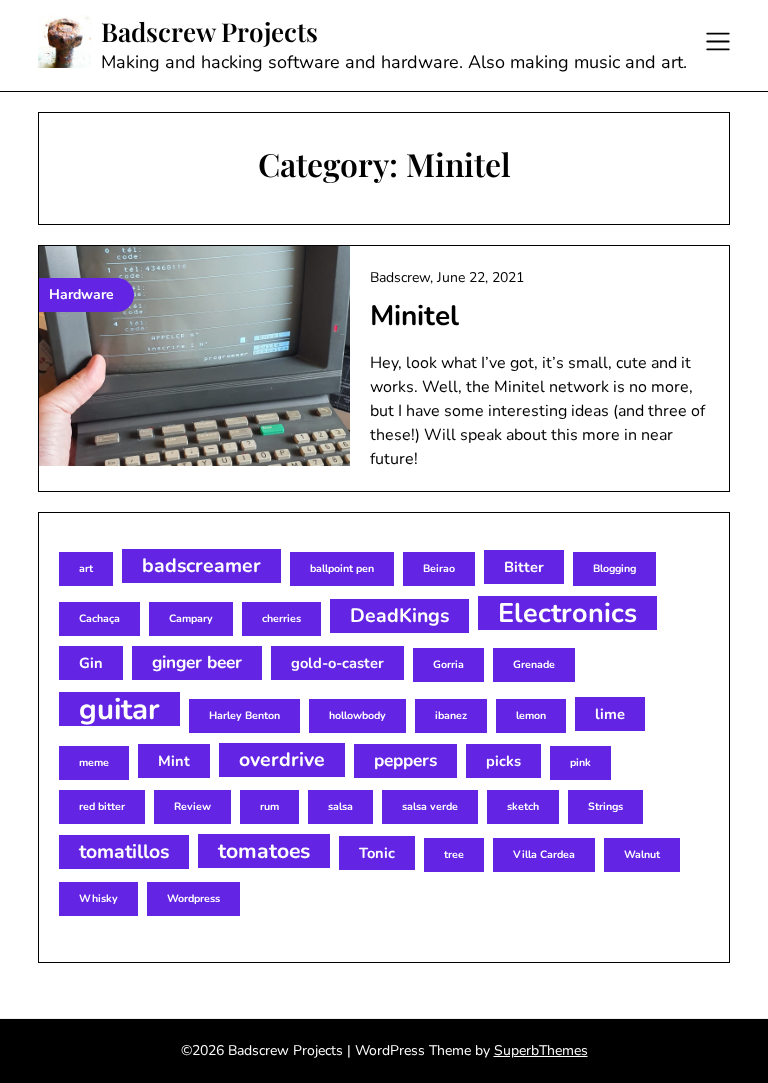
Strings (605, 806)
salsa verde (430, 806)
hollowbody (357, 715)
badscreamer (201, 565)
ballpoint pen (342, 568)
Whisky (98, 898)
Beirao (439, 568)
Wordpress (193, 898)
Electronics (567, 613)
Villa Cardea (544, 854)
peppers (405, 760)
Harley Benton (244, 715)
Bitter (524, 567)
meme (94, 762)
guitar (119, 709)
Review (192, 806)
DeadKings (399, 615)
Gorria (448, 664)
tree (454, 854)
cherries (281, 618)
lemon (531, 715)
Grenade (534, 664)
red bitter (102, 806)
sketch (523, 806)
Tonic (377, 853)
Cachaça (99, 618)
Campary (191, 618)
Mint (174, 761)
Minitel (414, 316)
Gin (91, 663)
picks (503, 761)
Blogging (614, 568)
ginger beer (197, 662)
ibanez (451, 715)
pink (580, 762)
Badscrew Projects (209, 32)
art (86, 568)
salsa (340, 806)
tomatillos (124, 851)
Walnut (642, 854)
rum (269, 806)
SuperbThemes (541, 1050)
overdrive (282, 759)
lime (610, 714)
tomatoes (264, 851)
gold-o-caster (337, 663)
